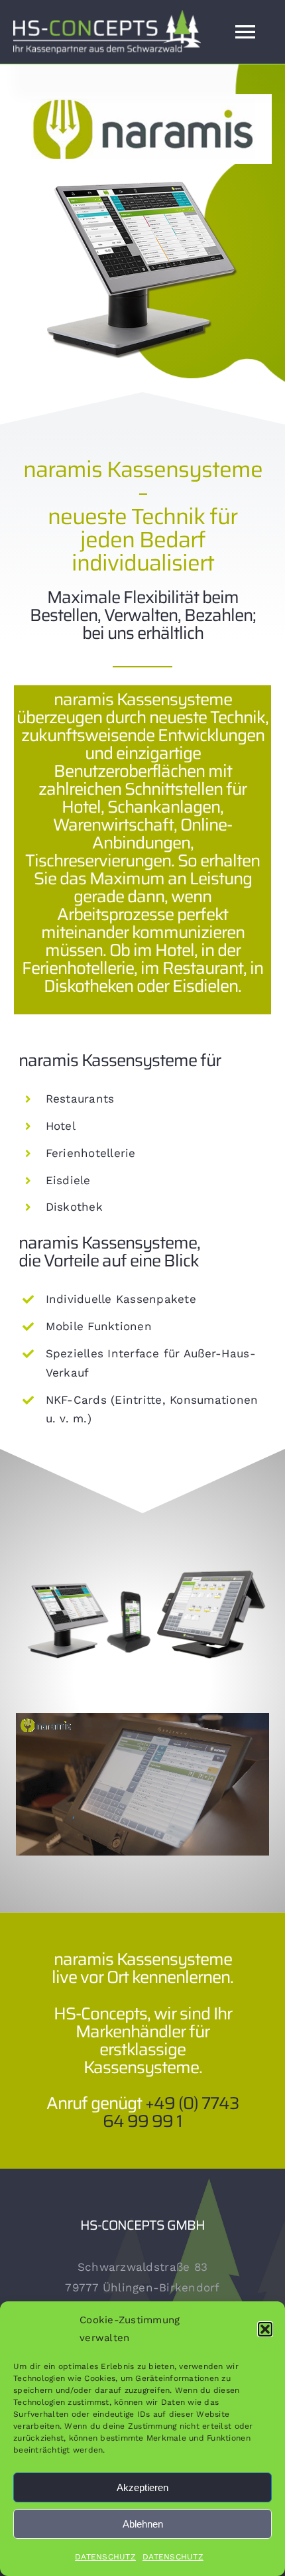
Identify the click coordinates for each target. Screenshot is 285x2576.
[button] (265, 2329)
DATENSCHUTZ (105, 2557)
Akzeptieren (142, 2487)
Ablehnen (143, 2524)
